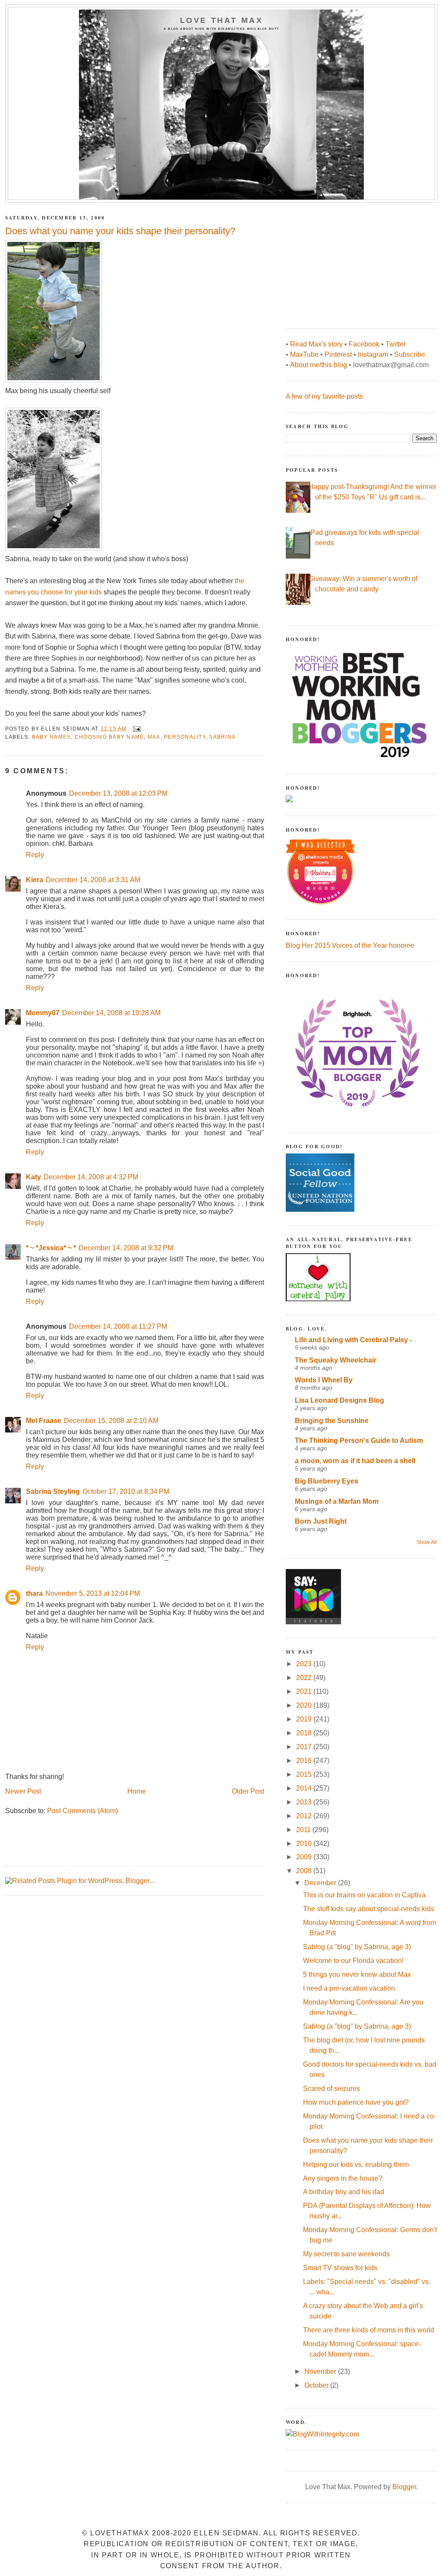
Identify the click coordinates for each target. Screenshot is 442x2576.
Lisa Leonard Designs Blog (339, 1400)
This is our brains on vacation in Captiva (364, 1895)
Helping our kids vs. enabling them (356, 2165)
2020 (305, 1705)
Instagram (373, 354)
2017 (305, 1747)
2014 (305, 1788)
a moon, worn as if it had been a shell (355, 1461)
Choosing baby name (109, 737)
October (317, 2385)
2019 (305, 1719)
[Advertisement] (350, 261)
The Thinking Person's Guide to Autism (359, 1440)
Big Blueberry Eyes (327, 1481)
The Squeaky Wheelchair (336, 1360)
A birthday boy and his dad (344, 2192)
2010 (305, 1844)
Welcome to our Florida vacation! (353, 1961)
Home (137, 1791)
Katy (33, 1177)
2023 (305, 1664)
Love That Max (222, 20)
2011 (304, 1830)
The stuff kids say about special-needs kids (369, 1909)
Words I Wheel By (324, 1380)
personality (185, 737)
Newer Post (23, 1791)
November (321, 2371)
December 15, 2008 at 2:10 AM (111, 1421)
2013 (305, 1802)
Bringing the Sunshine (332, 1421)
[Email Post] (136, 729)
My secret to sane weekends (346, 2254)
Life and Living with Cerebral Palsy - (353, 1340)
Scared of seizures (331, 2088)
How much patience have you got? (356, 2102)
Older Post (248, 1791)
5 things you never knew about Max (357, 1974)
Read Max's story (316, 344)
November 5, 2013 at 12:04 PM (93, 1593)
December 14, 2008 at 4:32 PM (91, 1177)
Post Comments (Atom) (82, 1811)
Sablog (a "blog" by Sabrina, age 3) (357, 1947)
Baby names (51, 737)
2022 (305, 1678)
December (321, 1883)
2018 (305, 1733)
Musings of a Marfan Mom (337, 1501)
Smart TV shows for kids (340, 2268)
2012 (305, 1816)
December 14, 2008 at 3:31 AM (93, 880)
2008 (305, 1871)
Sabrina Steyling (53, 1491)
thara (34, 1593)
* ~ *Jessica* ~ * (51, 1248)
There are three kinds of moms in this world (369, 2330)
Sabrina (222, 737)
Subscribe (410, 354)
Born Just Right (321, 1521)
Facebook (364, 344)
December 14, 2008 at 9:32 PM (126, 1248)
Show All (427, 1542)
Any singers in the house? (343, 2178)
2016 (305, 1761)
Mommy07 (43, 1013)
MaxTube (304, 354)
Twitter (396, 344)
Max (154, 737)
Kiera (35, 880)
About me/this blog (319, 365)
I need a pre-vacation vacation (349, 1988)
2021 (305, 1691)
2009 (305, 1857)
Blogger (404, 2487)
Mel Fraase (44, 1421)
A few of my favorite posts (324, 396)
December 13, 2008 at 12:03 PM (118, 793)
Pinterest (338, 354)
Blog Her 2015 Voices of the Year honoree (350, 945)
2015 (305, 1774)
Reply (35, 855)
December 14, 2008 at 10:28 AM (111, 1013)
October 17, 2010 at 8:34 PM (126, 1491)
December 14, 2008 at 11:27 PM (118, 1326)
